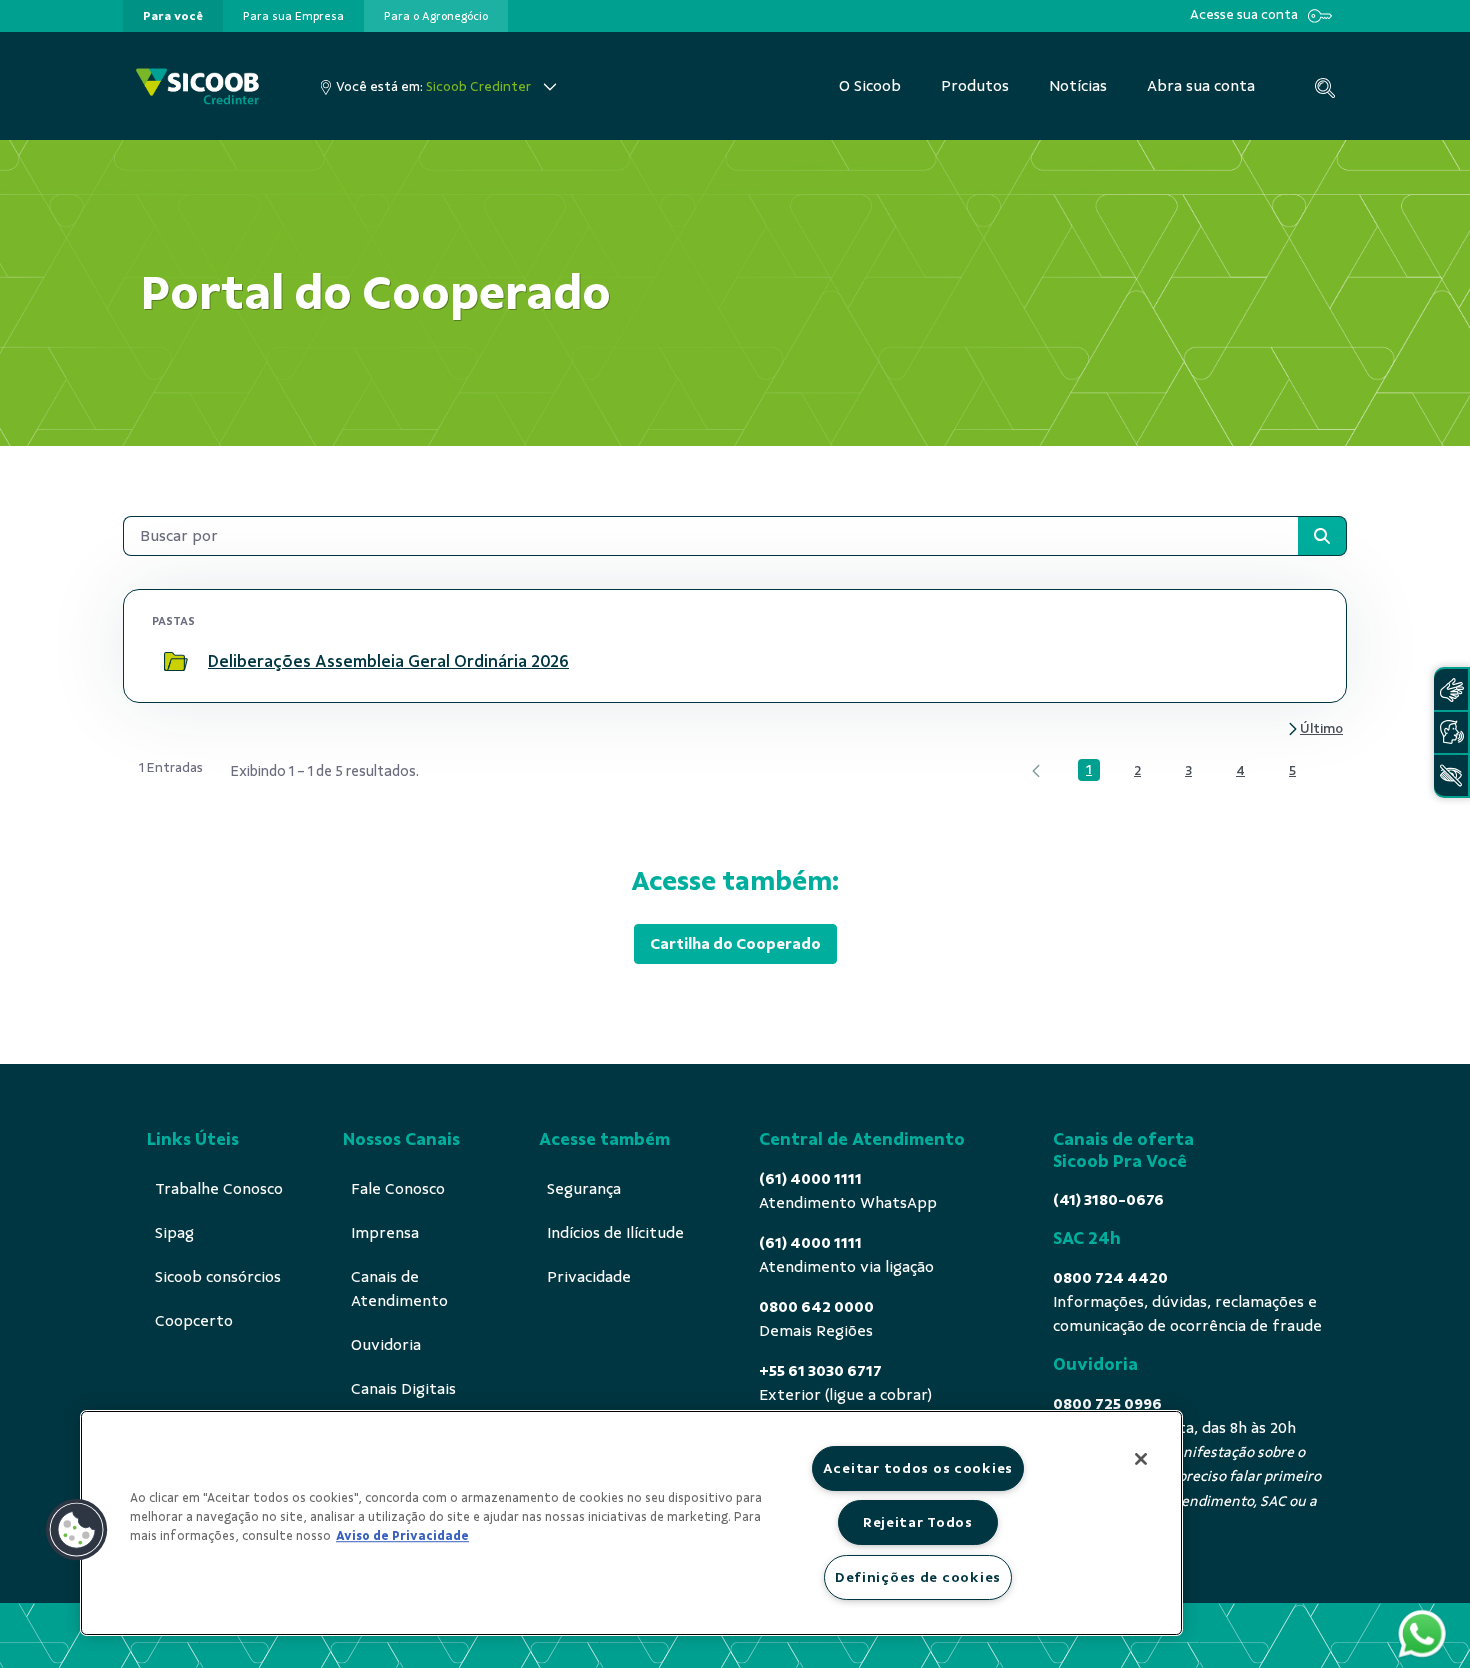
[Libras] (1451, 689)
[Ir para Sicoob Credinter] (197, 86)
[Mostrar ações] (1294, 662)
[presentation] (173, 16)
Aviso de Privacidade (402, 1536)
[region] (631, 1523)
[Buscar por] (1322, 536)
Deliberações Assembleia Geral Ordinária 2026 (388, 661)
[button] (77, 1530)
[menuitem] (173, 16)
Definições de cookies (918, 1577)
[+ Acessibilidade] (1451, 775)
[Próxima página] (1314, 729)
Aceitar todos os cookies (918, 1468)
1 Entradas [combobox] (171, 767)
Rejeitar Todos (918, 1522)
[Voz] (1451, 732)
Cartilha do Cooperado (735, 944)
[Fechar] (1141, 1459)
